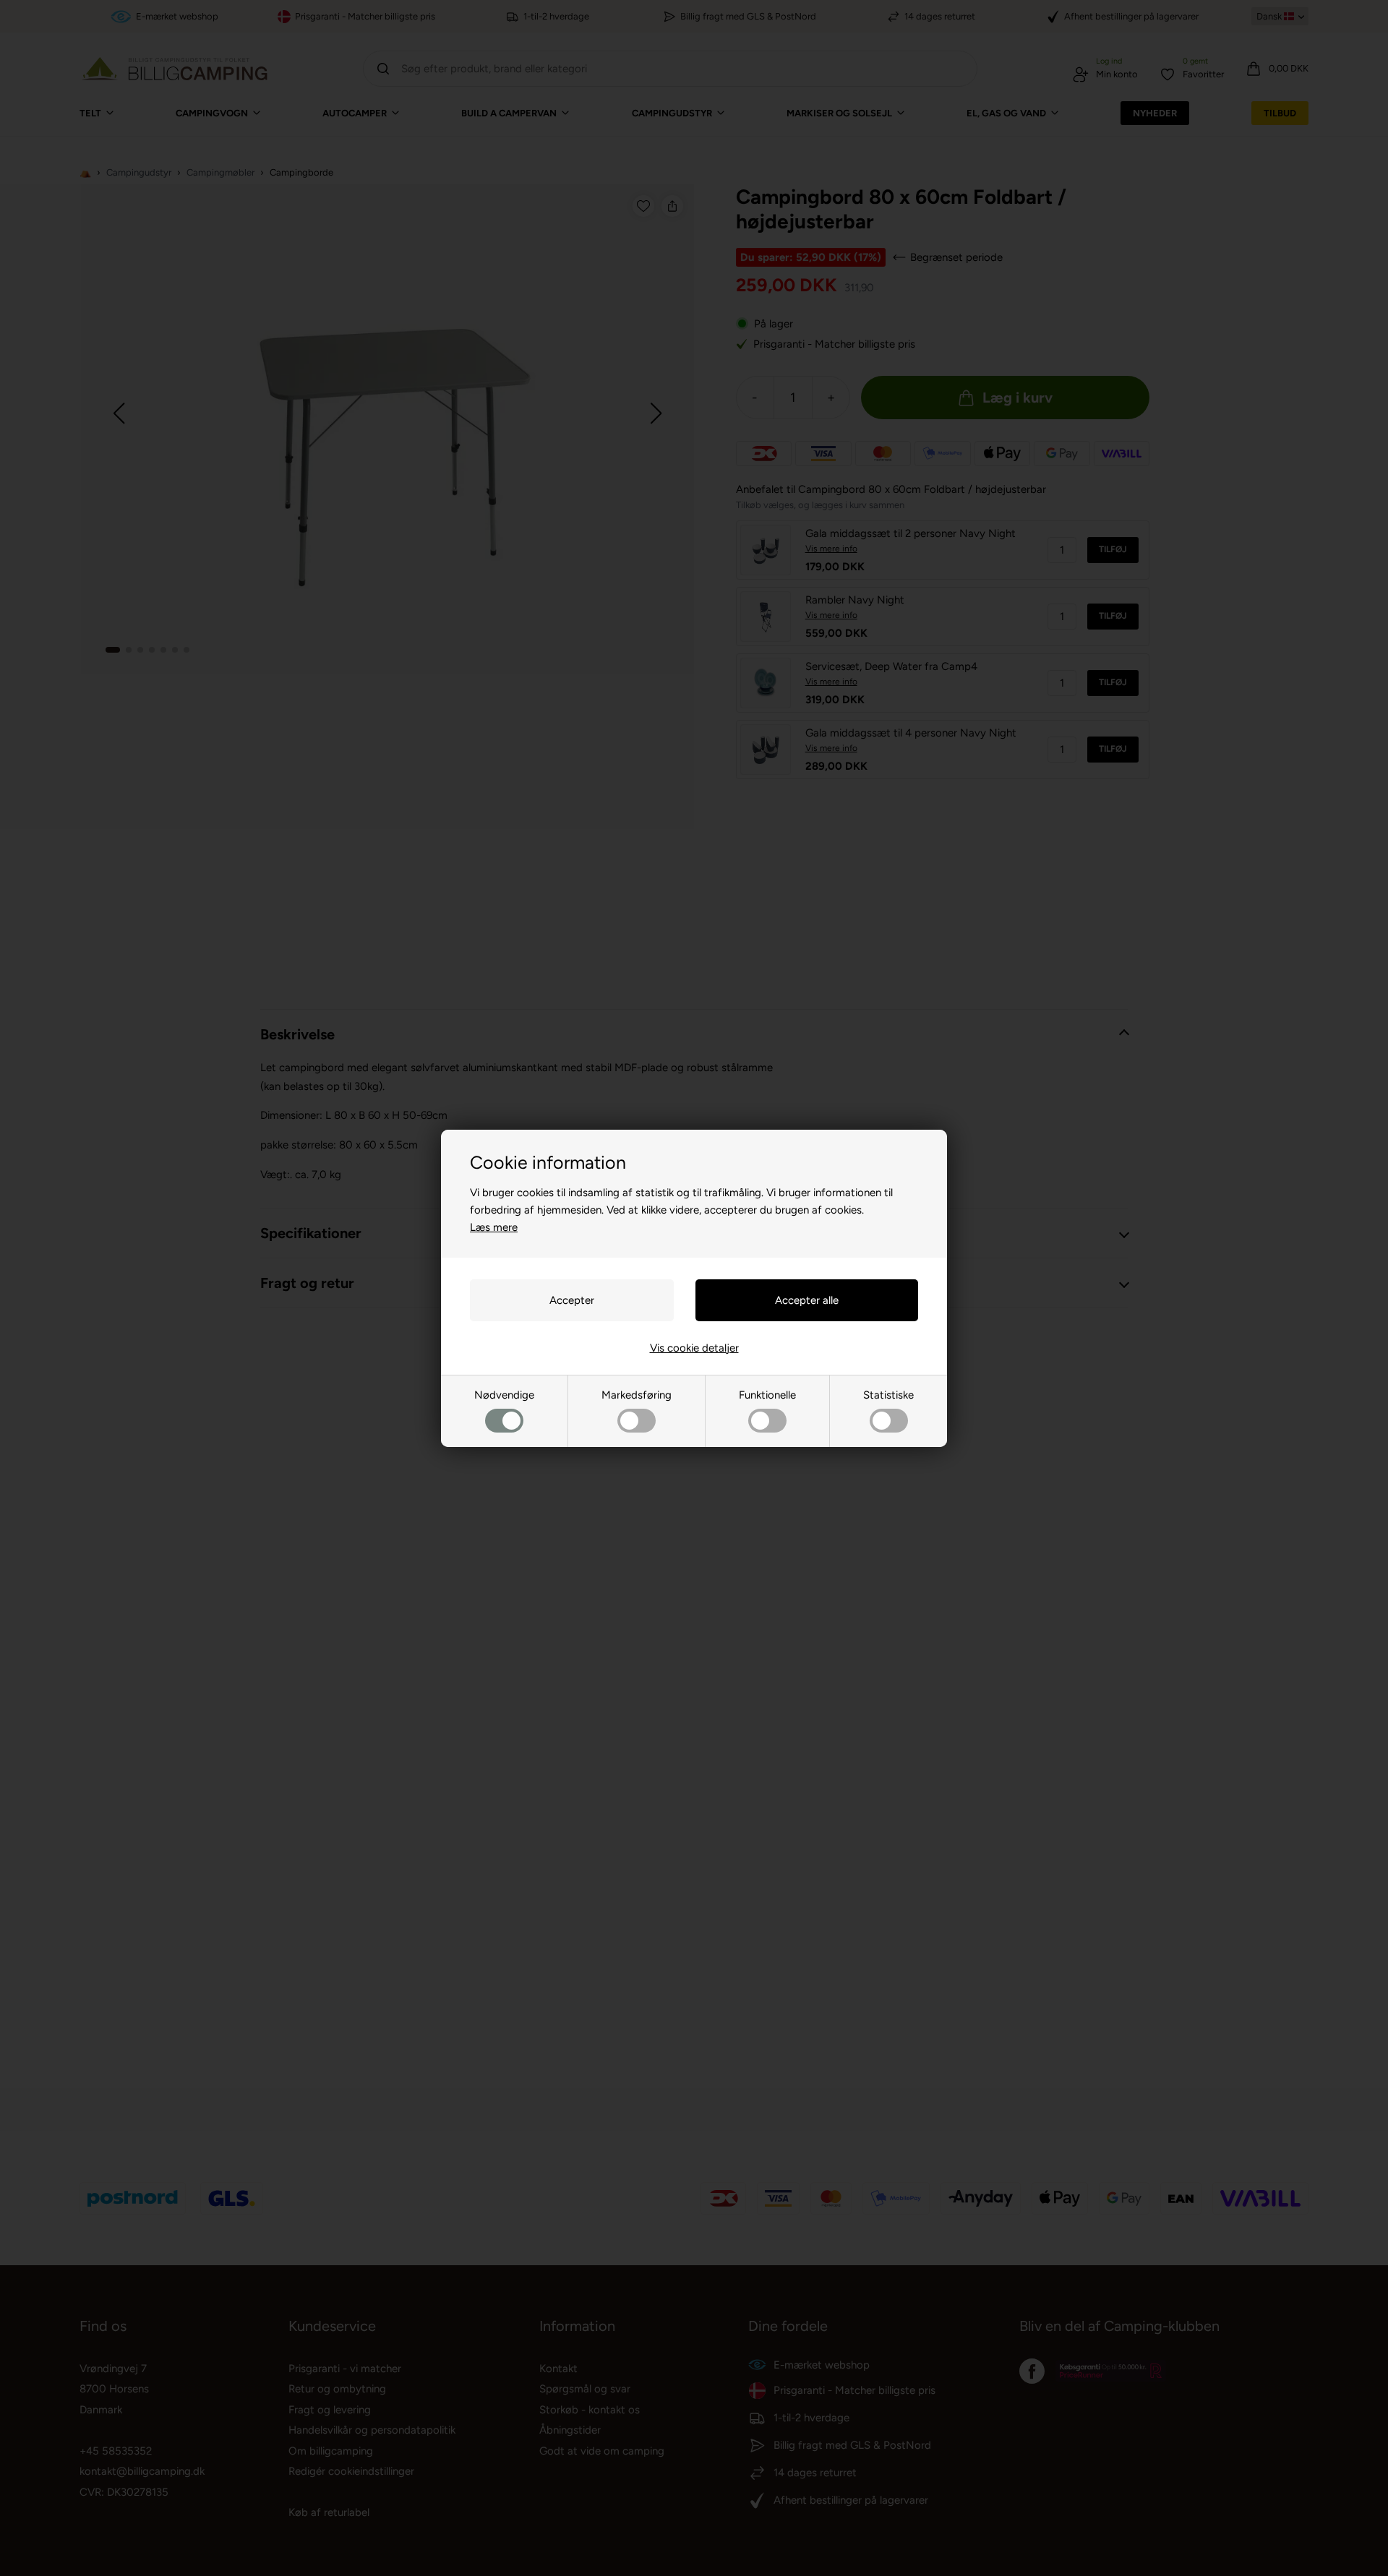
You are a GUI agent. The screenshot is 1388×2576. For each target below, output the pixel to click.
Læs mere (494, 1227)
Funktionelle (767, 1395)
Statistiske (888, 1395)
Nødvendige (504, 1395)
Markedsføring (637, 1395)
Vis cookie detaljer (694, 1348)
